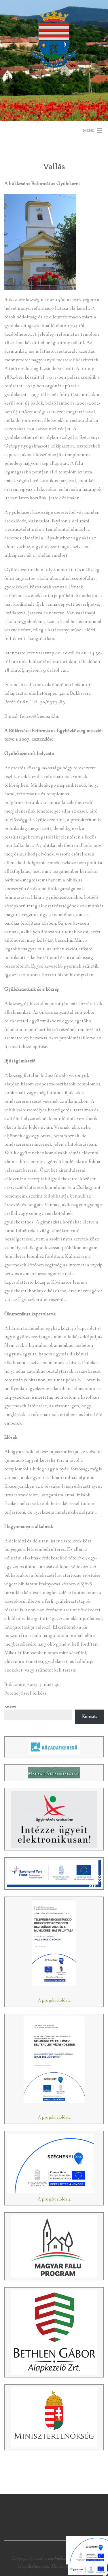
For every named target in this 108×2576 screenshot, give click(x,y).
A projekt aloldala (54, 2000)
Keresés (10, 1706)
